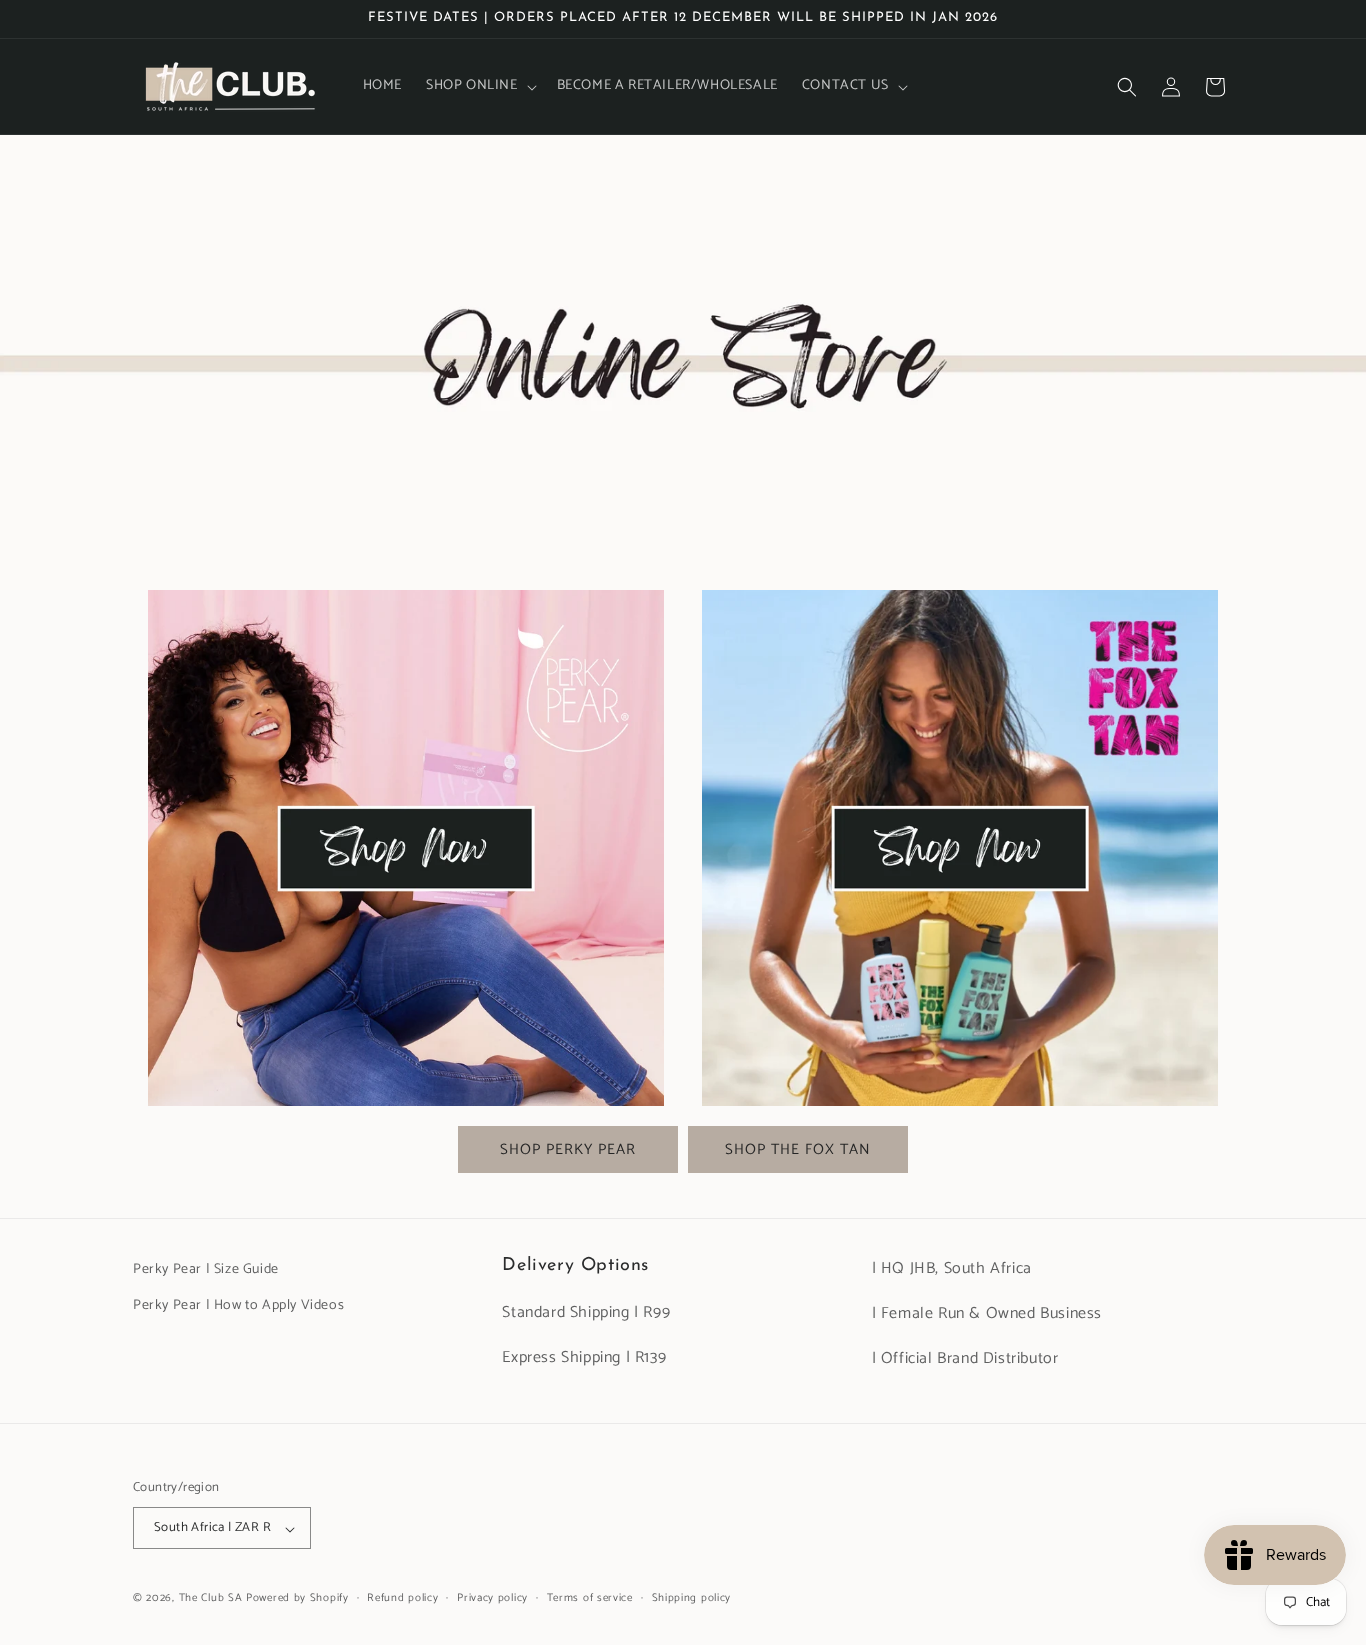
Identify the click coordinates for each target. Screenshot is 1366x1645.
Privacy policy (492, 1598)
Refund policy (402, 1598)
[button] (479, 86)
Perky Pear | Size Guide (206, 1269)
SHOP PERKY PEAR (568, 1149)
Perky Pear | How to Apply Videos (238, 1304)
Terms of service (590, 1598)
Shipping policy (692, 1598)
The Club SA (211, 1599)
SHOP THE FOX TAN (798, 1149)
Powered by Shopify (297, 1599)
